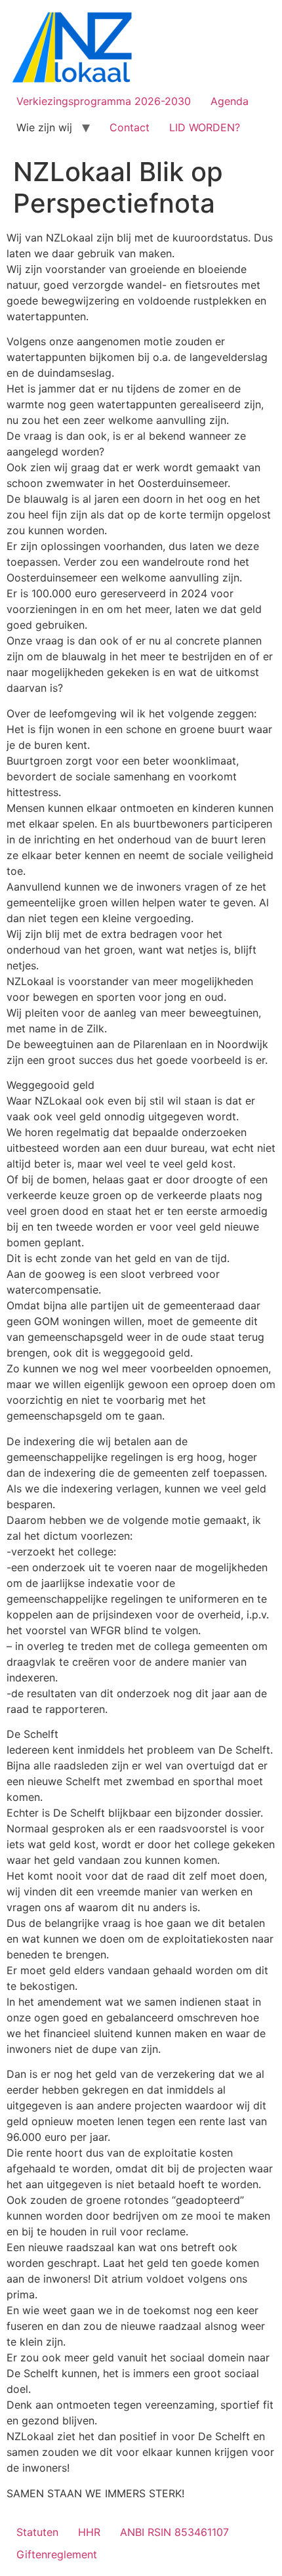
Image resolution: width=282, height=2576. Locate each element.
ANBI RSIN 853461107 (174, 2532)
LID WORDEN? (205, 127)
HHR (89, 2532)
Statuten (37, 2532)
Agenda (230, 101)
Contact (130, 127)
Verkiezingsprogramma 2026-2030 (104, 101)
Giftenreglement (57, 2554)
